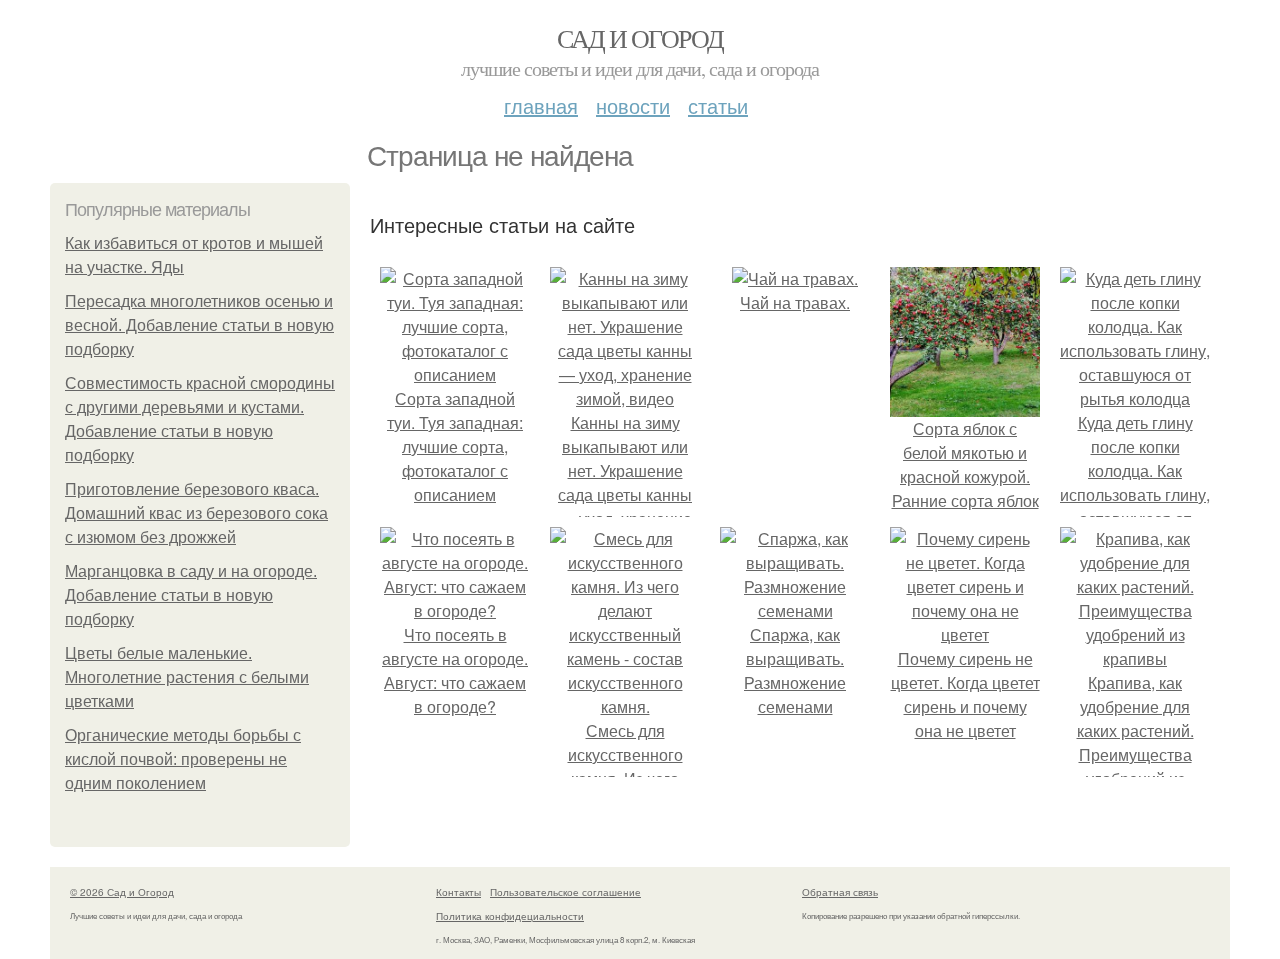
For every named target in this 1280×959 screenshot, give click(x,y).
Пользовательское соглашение (565, 892)
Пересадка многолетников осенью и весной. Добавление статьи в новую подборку (199, 325)
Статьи (718, 105)
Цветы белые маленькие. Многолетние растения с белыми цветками (187, 677)
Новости (633, 105)
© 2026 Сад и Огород (122, 892)
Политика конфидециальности (510, 916)
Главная (541, 105)
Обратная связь (840, 892)
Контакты (458, 892)
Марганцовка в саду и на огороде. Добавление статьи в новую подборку (191, 595)
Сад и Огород (640, 38)
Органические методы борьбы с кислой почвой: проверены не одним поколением (183, 759)
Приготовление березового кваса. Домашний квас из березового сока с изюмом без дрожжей (196, 513)
